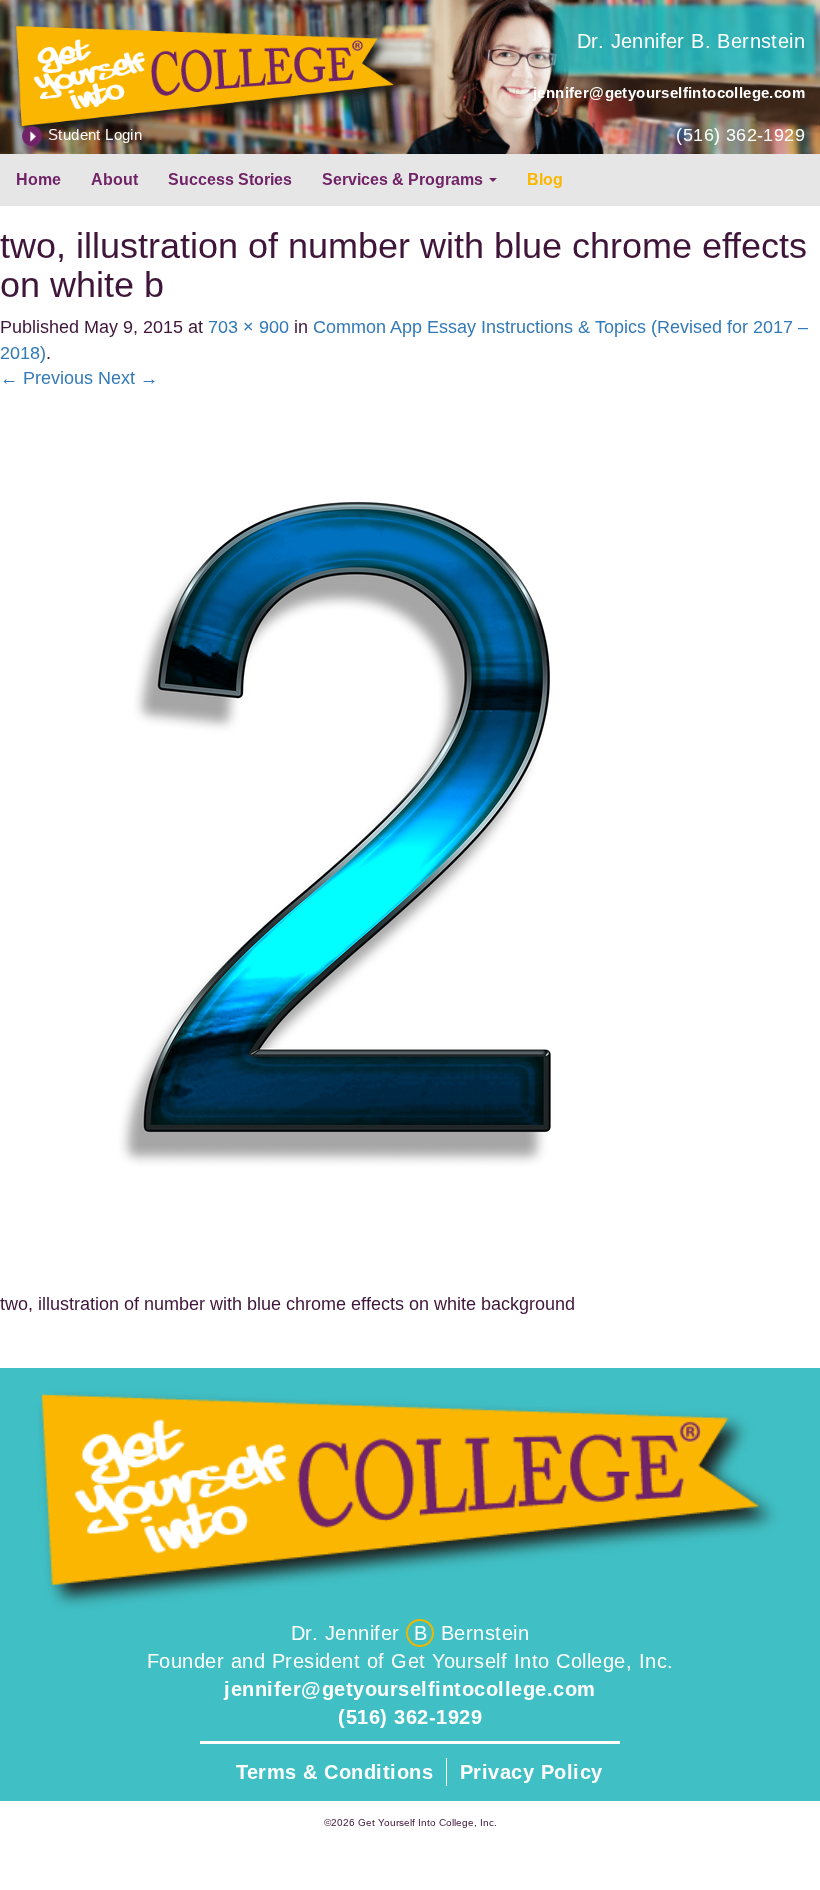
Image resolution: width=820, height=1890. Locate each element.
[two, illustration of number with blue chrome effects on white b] (351, 841)
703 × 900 (248, 327)
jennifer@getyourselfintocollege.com (669, 92)
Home (38, 179)
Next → (128, 378)
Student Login (95, 134)
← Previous (46, 378)
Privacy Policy (531, 1772)
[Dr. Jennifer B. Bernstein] (205, 72)
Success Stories (230, 179)
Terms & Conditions (334, 1772)
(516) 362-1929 (740, 135)
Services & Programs (404, 179)
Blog (545, 179)
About (114, 179)
